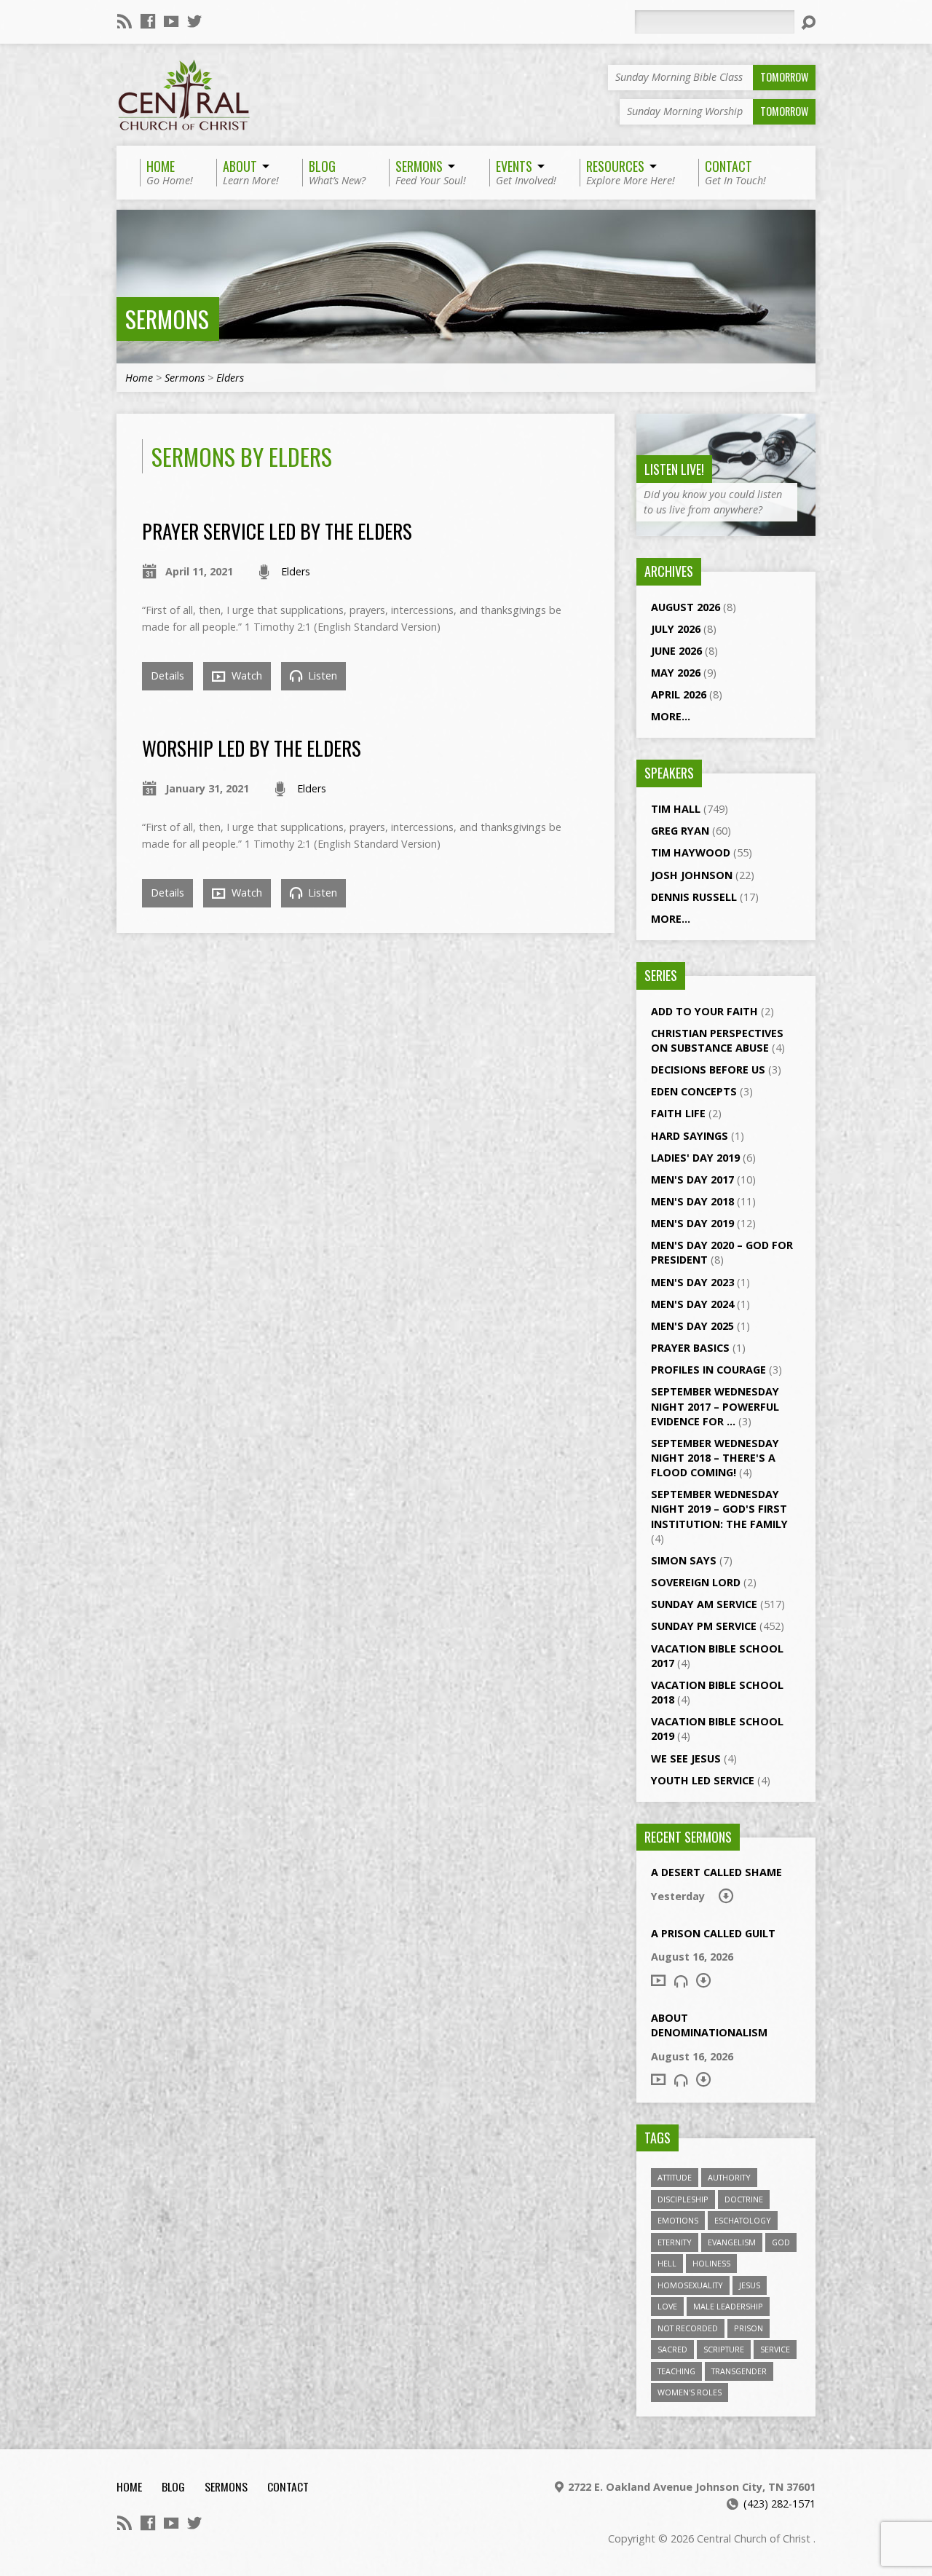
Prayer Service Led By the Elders (277, 531)
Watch (245, 675)
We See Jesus (686, 1758)
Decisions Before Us (708, 1070)
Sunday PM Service (704, 1626)
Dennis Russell (694, 897)
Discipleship (683, 2199)
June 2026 (676, 651)
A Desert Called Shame (716, 1872)
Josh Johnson (692, 875)
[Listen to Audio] (681, 1981)
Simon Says (684, 1560)
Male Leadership (728, 2306)
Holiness (711, 2263)
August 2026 (686, 607)
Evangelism (732, 2242)
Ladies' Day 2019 (695, 1158)
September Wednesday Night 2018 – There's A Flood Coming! (715, 1458)
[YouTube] (171, 21)
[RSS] (125, 21)
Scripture (724, 2349)
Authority (729, 2177)
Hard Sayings (690, 1136)
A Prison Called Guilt (713, 1933)
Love (667, 2306)
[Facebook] (148, 21)
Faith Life (678, 1113)
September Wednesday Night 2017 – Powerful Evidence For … (715, 1406)
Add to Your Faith (704, 1011)
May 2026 (676, 673)
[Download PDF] (726, 1896)
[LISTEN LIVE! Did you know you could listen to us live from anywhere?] (726, 528)
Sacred (672, 2349)
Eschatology (743, 2220)
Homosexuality (690, 2285)
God (781, 2242)
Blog (173, 2486)
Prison (749, 2328)
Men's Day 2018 (692, 1201)
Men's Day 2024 (692, 1304)
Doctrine (744, 2199)
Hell (667, 2263)
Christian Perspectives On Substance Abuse (717, 1040)
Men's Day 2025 (692, 1326)
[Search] (808, 23)
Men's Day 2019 (692, 1223)
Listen (321, 675)
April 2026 (679, 694)
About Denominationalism (709, 2025)
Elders (230, 378)
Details (167, 675)
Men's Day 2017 (692, 1179)
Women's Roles (690, 2392)
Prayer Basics (690, 1348)
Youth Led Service (703, 1780)
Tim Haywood (691, 852)
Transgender (739, 2371)
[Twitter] (194, 21)
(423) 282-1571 (779, 2504)
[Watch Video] (658, 1980)
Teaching (676, 2371)
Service (775, 2349)
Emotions (678, 2220)
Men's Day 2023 (692, 1282)
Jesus (750, 2285)
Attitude (675, 2177)
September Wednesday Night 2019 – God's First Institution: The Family (719, 1509)
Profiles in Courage (708, 1370)
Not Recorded (688, 2328)
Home (139, 378)
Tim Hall (676, 809)
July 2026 (676, 629)
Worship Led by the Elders (252, 748)
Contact (288, 2486)
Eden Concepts (694, 1091)
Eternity (675, 2242)
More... (671, 716)
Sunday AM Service (704, 1604)
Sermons (167, 319)
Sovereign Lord (696, 1582)
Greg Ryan (680, 831)
